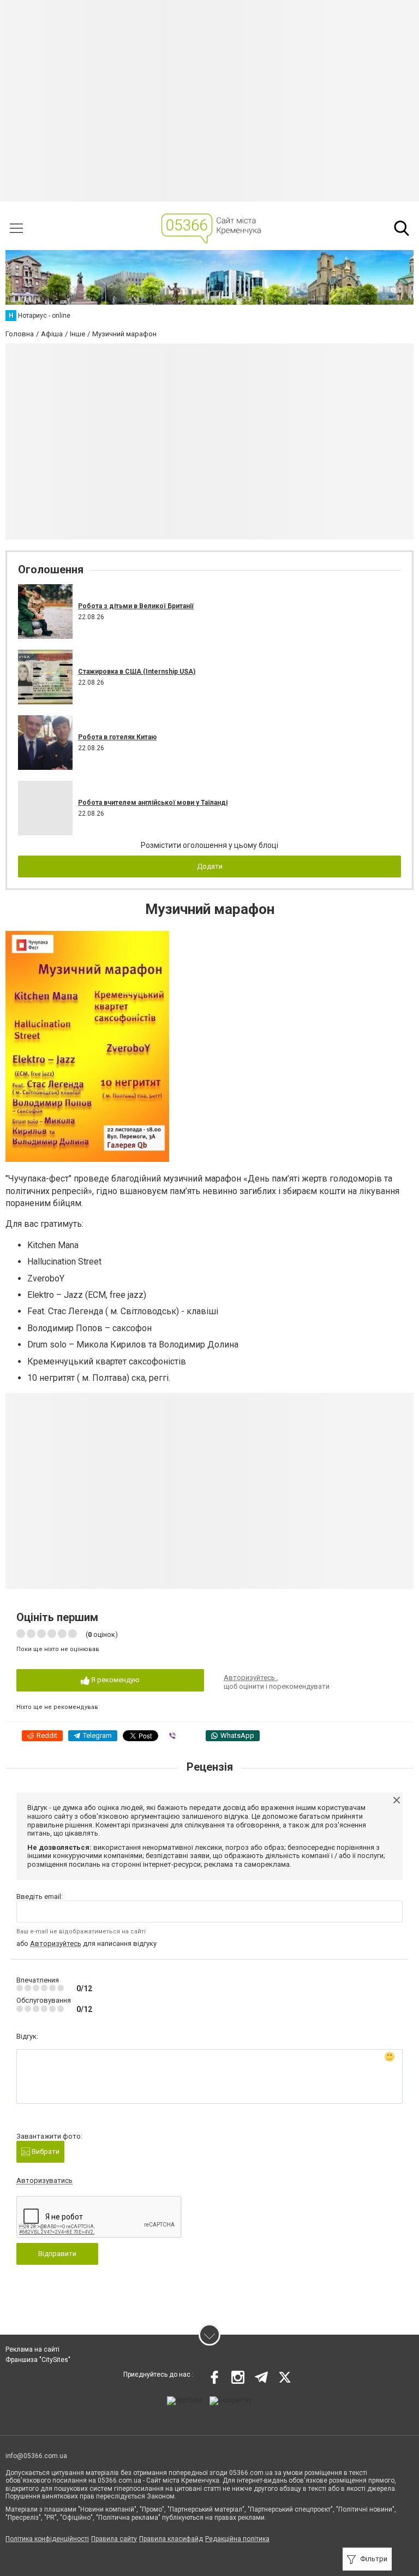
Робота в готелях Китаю (117, 737)
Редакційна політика (237, 2539)
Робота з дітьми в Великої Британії (136, 606)
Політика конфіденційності (47, 2539)
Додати (210, 866)
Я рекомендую (115, 1680)
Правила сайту (114, 2539)
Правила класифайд (171, 2539)
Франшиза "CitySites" (38, 2360)
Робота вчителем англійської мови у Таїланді (153, 803)
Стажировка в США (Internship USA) (137, 672)
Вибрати (45, 2151)
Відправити (57, 2254)
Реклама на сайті (32, 2349)
